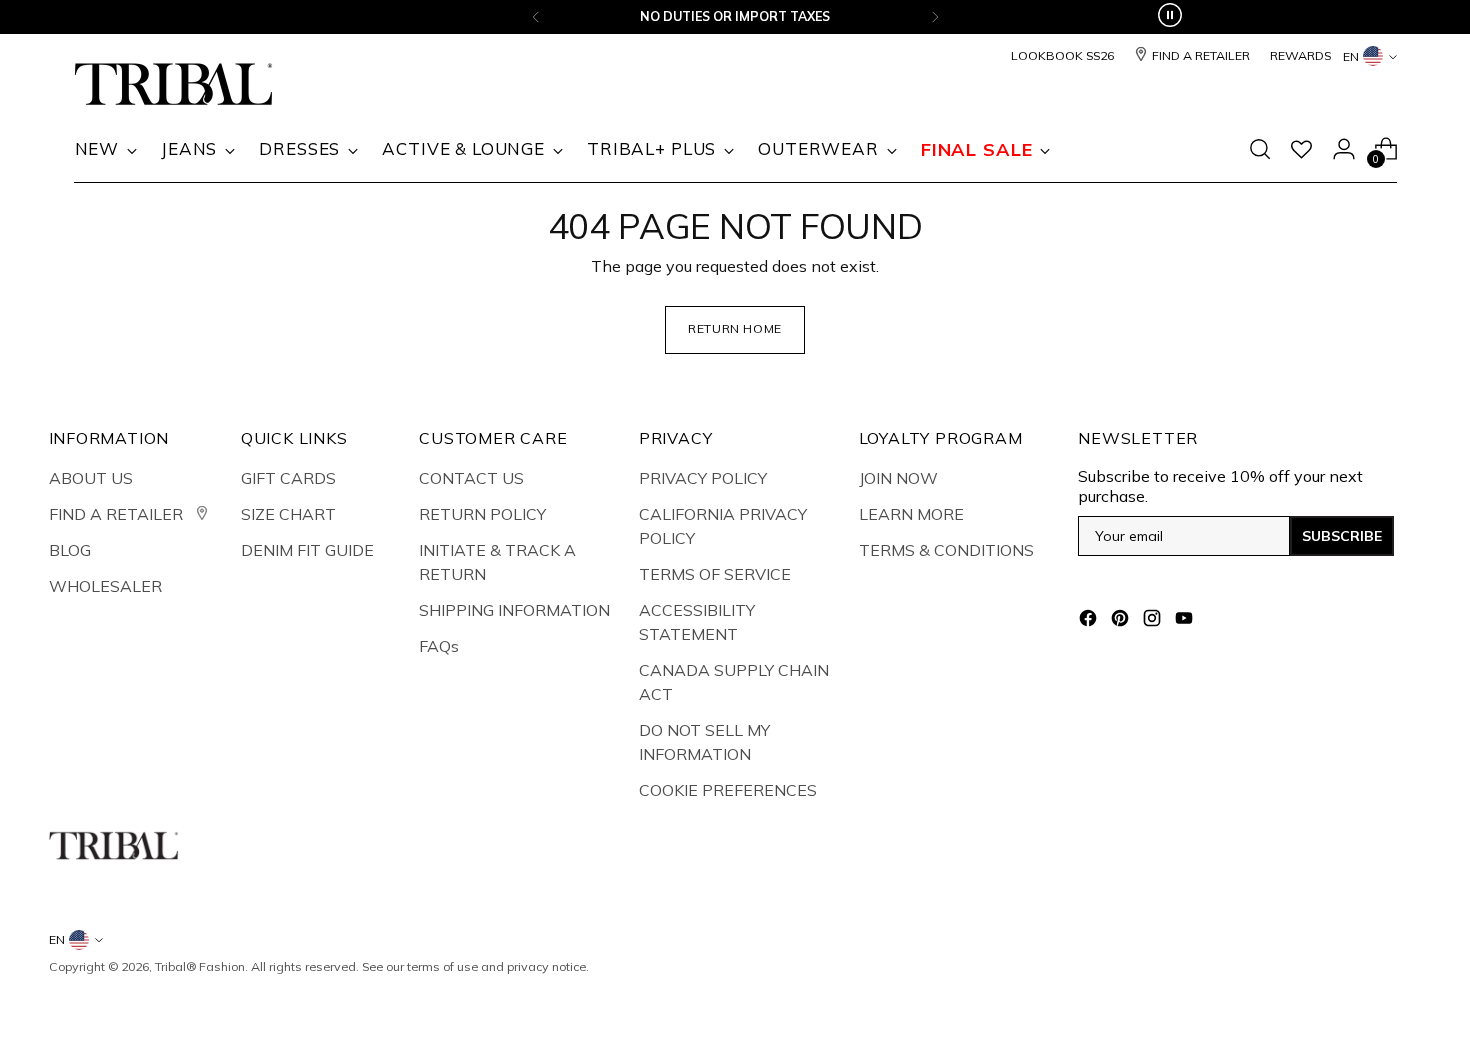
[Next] (935, 17)
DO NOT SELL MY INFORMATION (704, 742)
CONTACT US (471, 478)
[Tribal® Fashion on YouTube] (1186, 621)
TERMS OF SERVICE (715, 574)
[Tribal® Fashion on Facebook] (1090, 621)
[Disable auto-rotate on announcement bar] (1170, 17)
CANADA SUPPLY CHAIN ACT (734, 682)
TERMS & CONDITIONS (946, 550)
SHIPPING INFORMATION (514, 610)
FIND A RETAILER (118, 514)
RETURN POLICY (482, 514)
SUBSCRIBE (1342, 536)
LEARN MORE (911, 514)
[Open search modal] (1260, 149)
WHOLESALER (105, 586)
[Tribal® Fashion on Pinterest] (1122, 621)
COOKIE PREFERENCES (728, 790)
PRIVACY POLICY (703, 478)
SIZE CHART (288, 514)
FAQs (439, 646)
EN (1351, 56)
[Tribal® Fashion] (174, 84)
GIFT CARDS (288, 478)
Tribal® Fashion (200, 966)
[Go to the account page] (1344, 149)
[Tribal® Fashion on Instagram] (1154, 621)
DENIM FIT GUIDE (307, 550)
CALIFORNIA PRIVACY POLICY (723, 526)
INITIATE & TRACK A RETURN (497, 562)
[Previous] (536, 17)
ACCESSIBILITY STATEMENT (697, 622)
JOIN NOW (898, 478)
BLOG (70, 550)
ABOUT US (91, 478)
